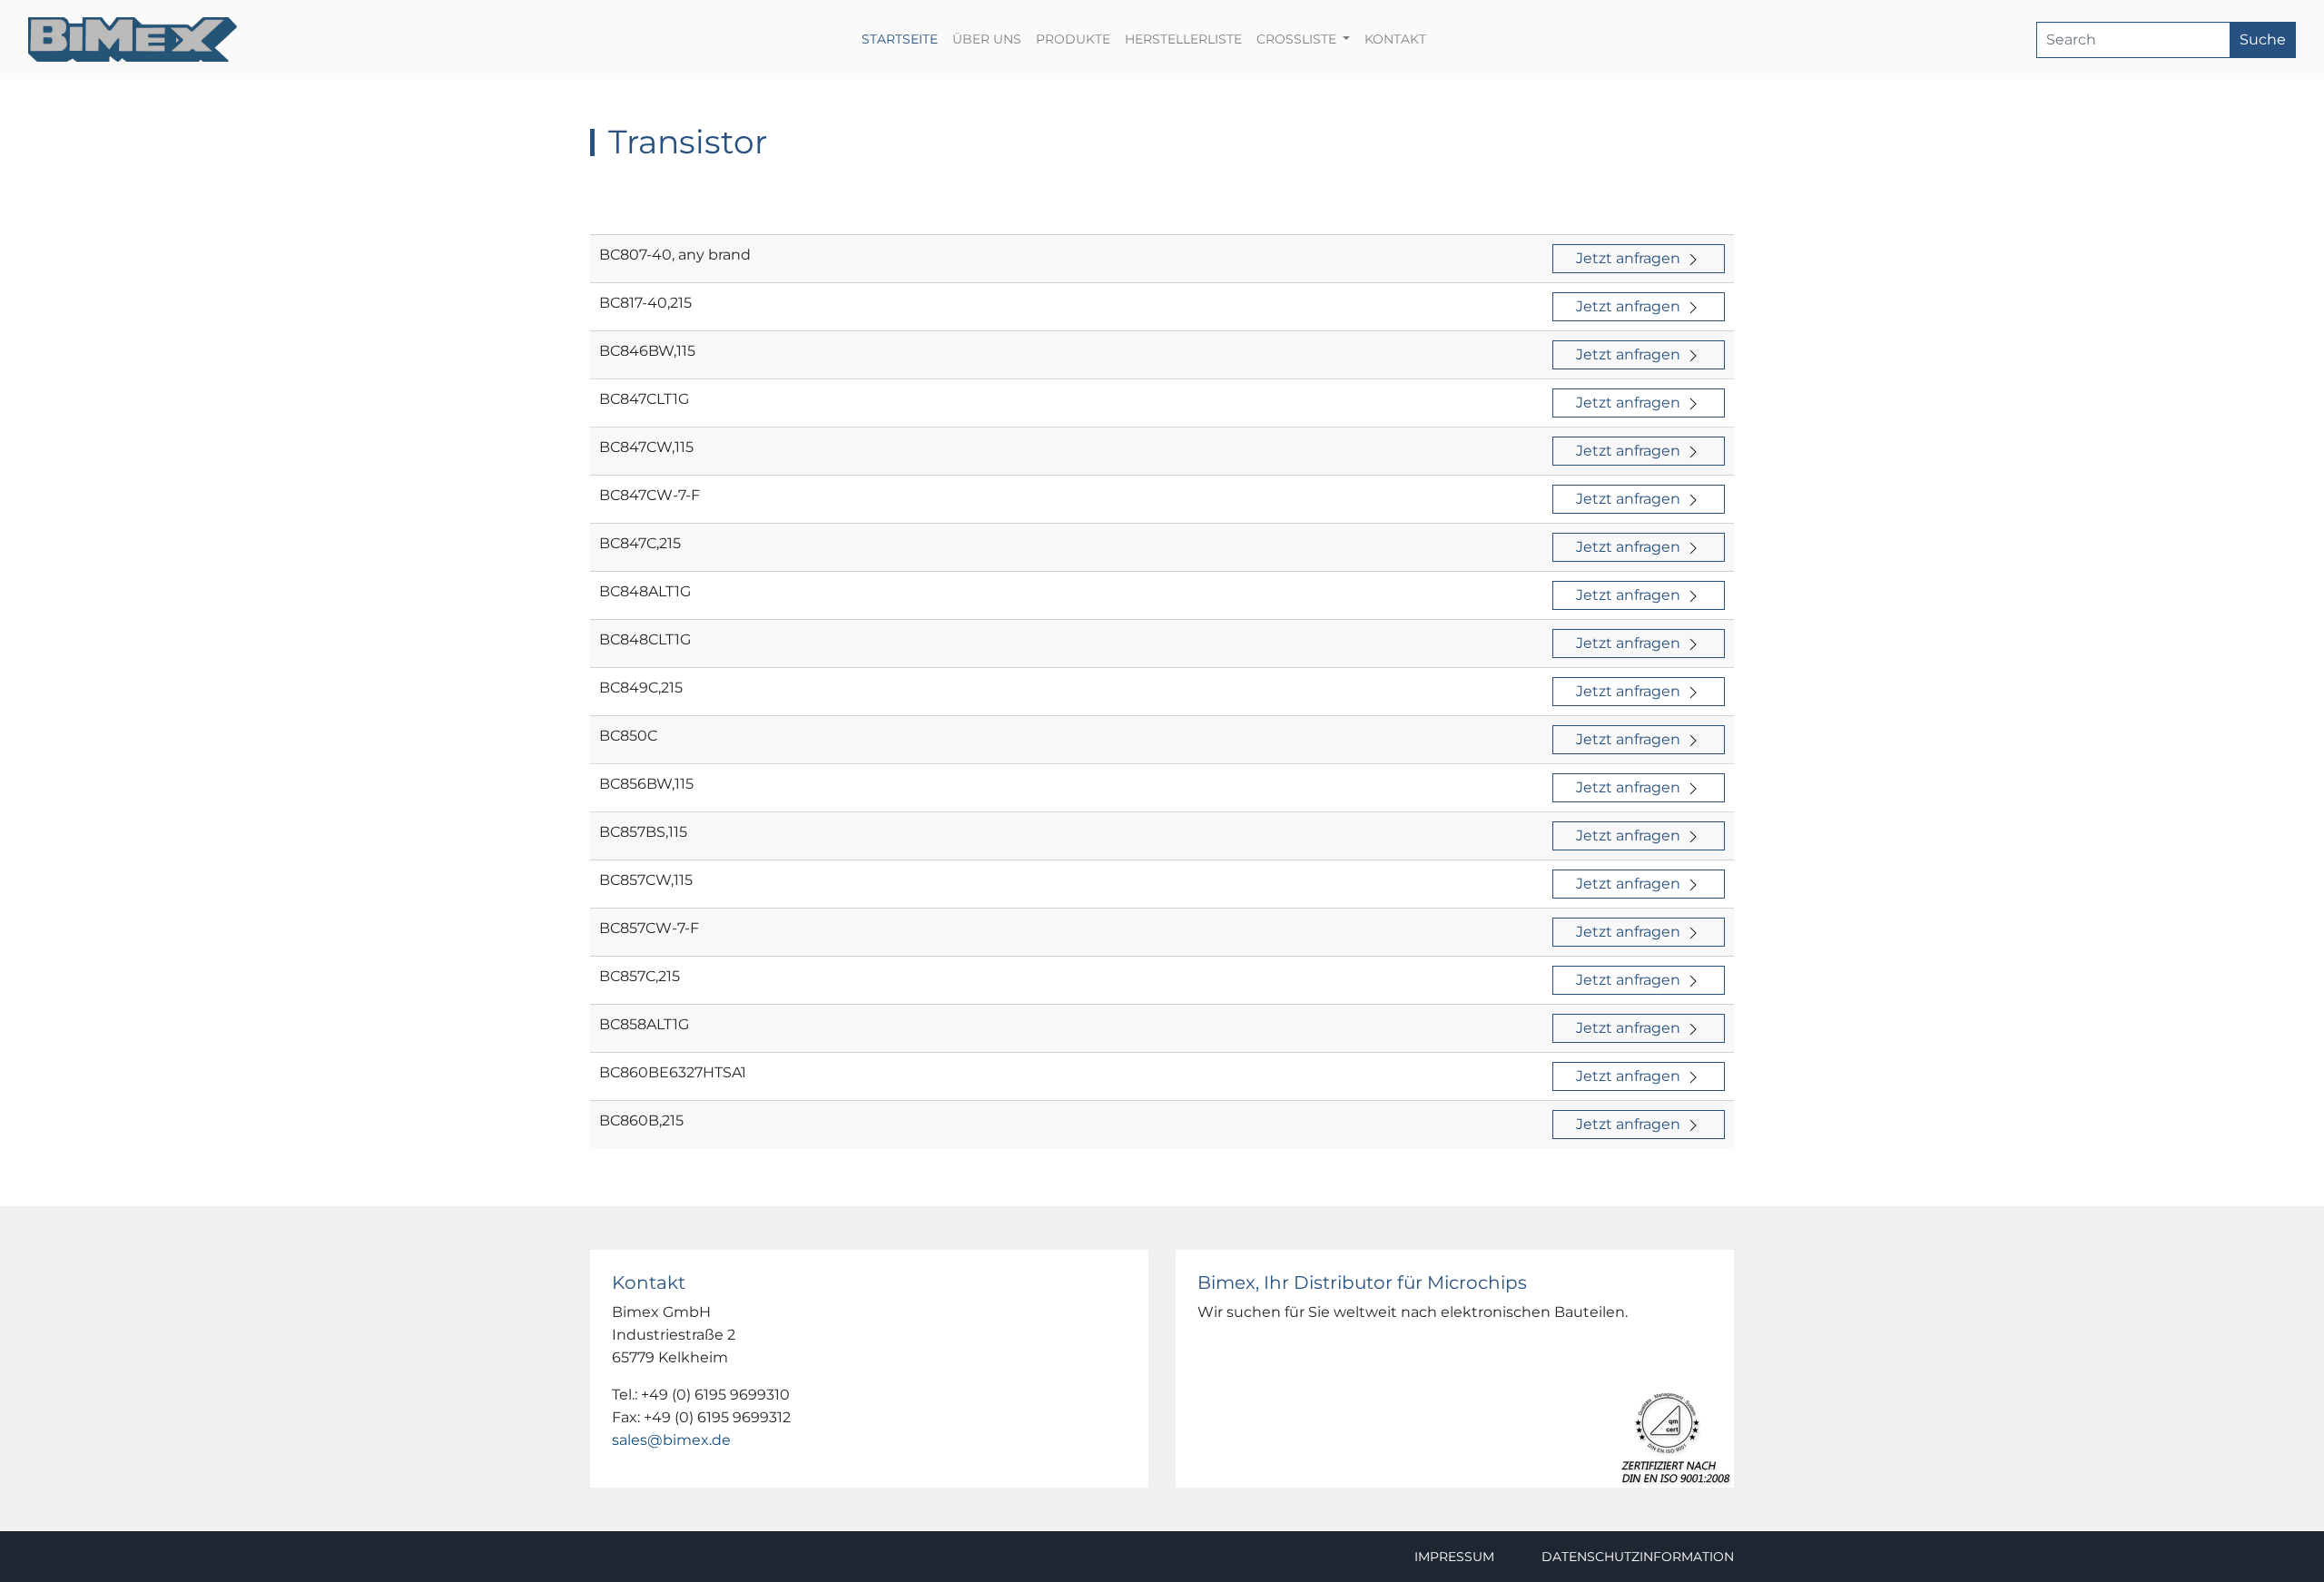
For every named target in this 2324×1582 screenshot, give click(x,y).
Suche (2263, 39)
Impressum (1454, 1557)
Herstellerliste (1183, 39)
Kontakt (1395, 39)
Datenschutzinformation (1638, 1557)
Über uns (987, 39)
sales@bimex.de (671, 1440)
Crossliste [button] (1298, 39)
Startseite (903, 39)
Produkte (1073, 39)
